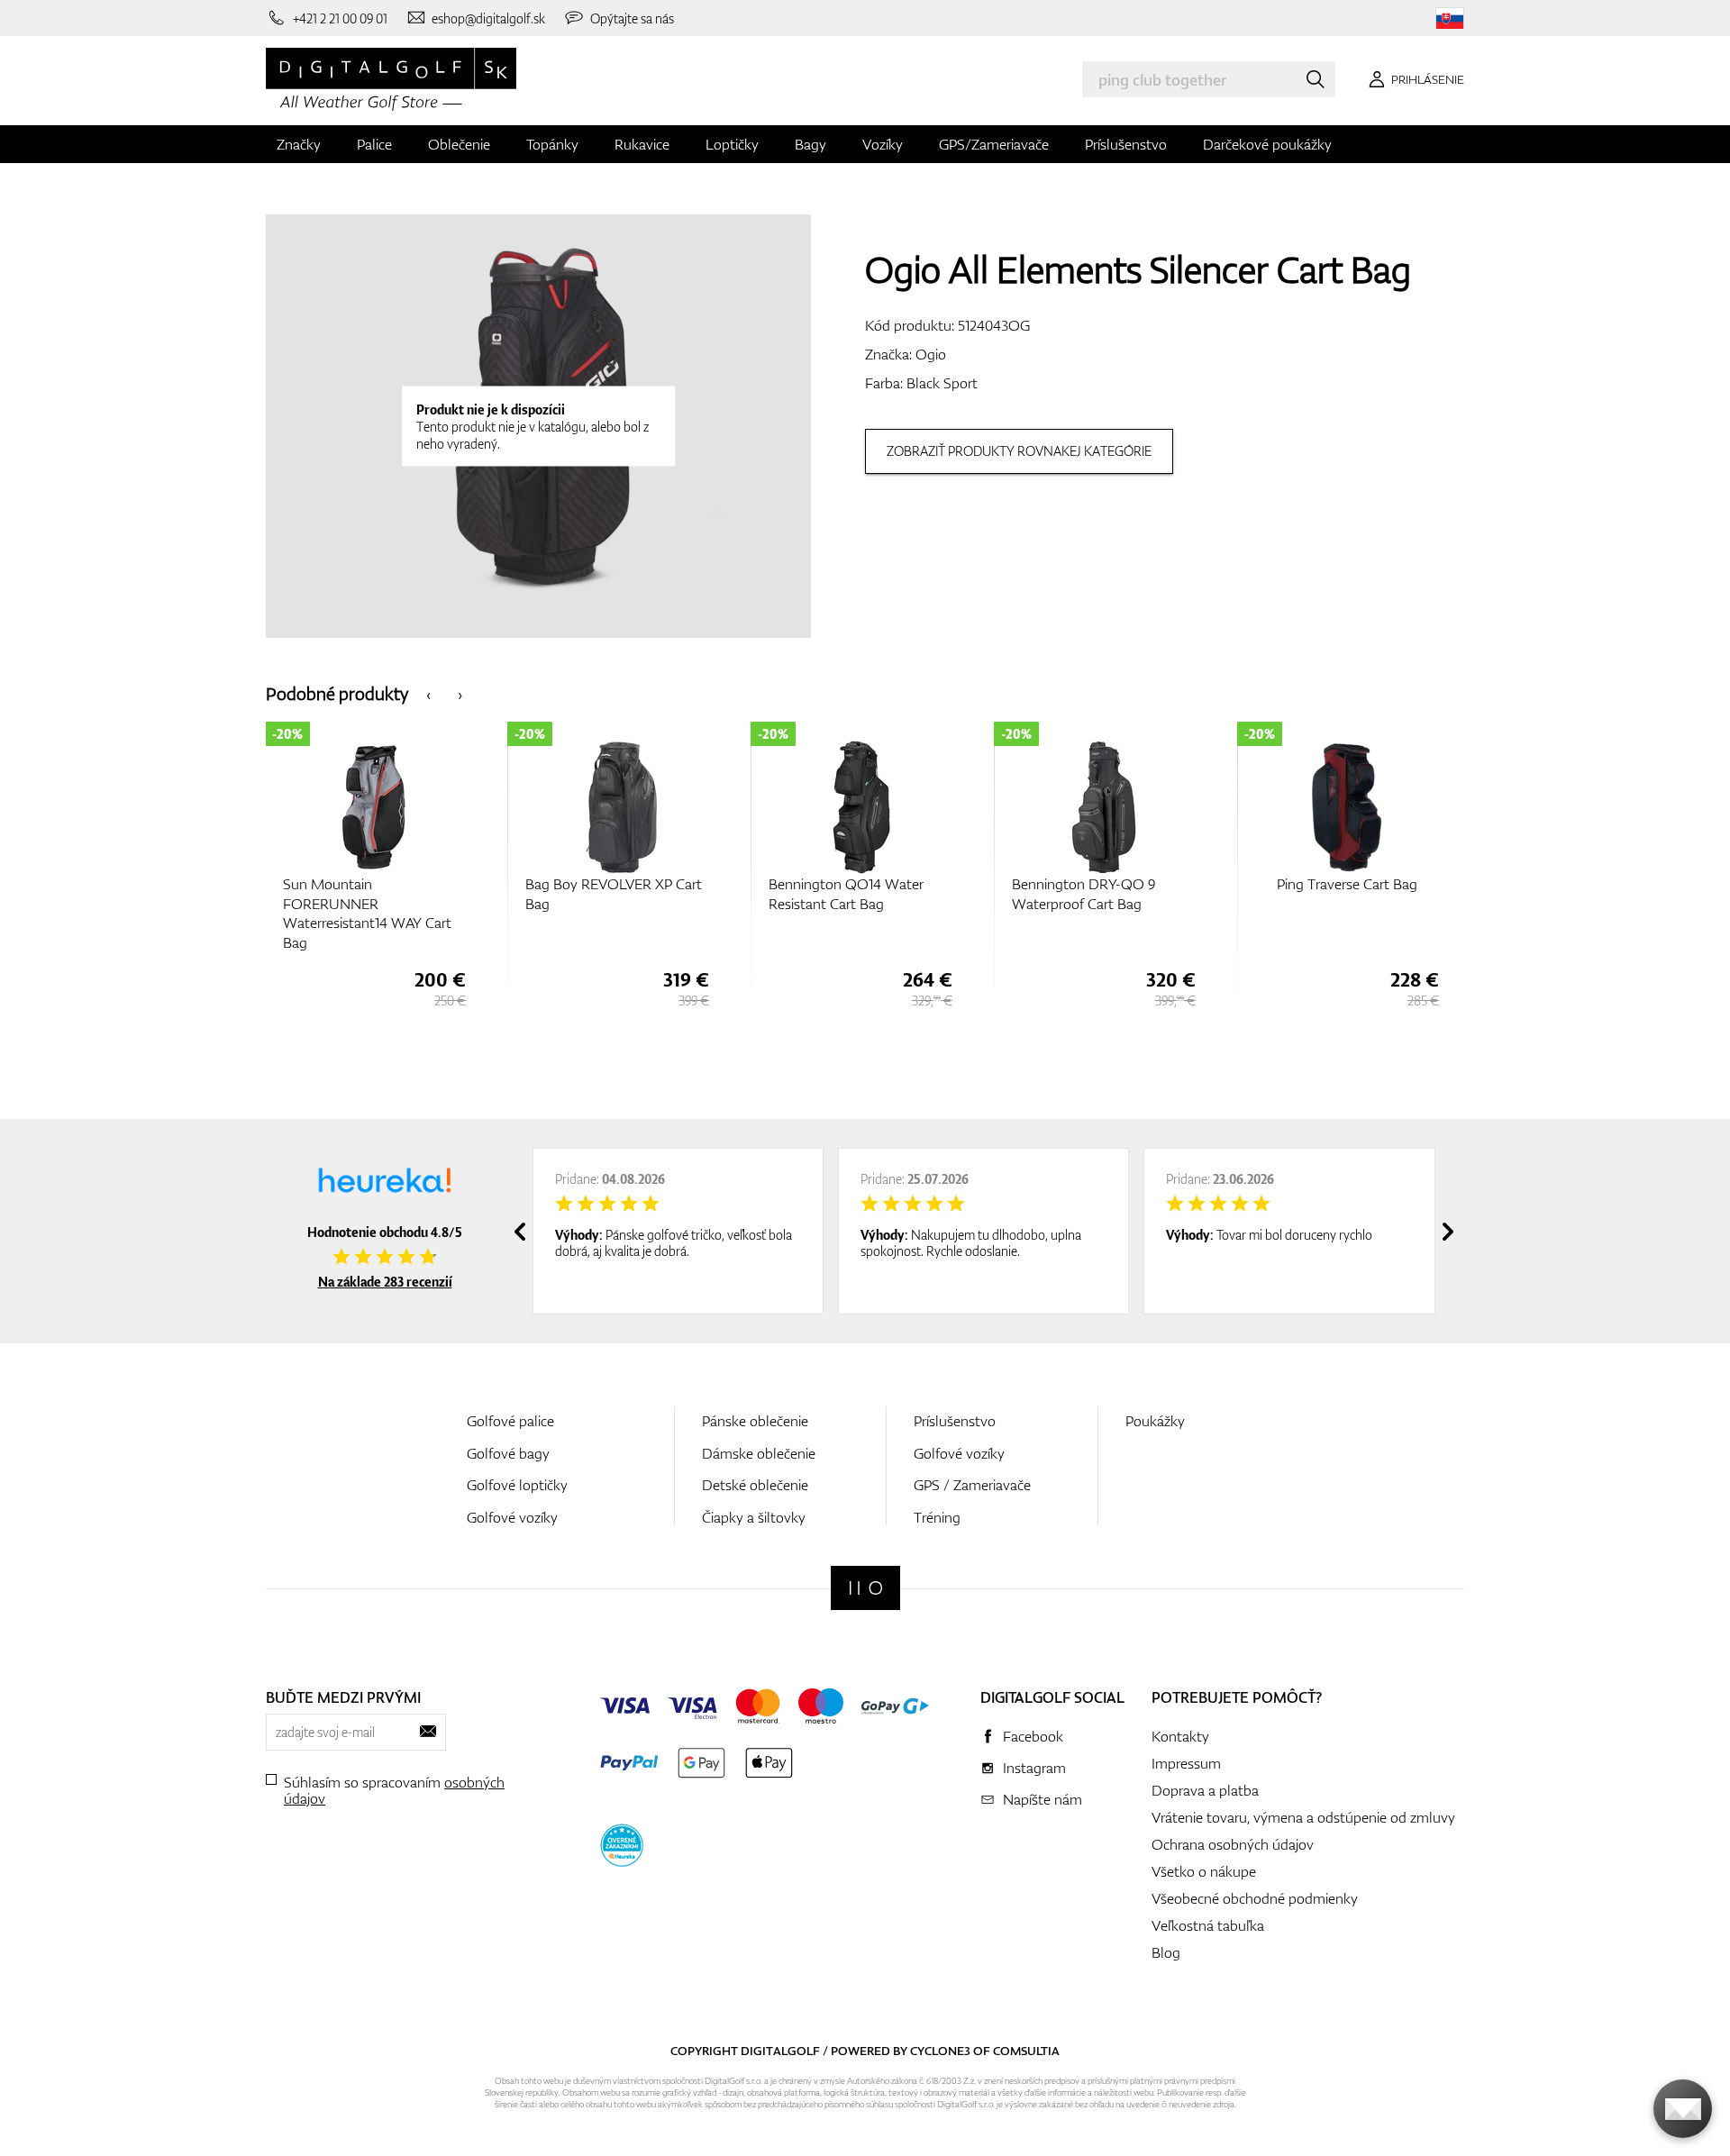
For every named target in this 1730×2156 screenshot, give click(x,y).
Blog (1166, 1952)
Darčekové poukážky (1267, 144)
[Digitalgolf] (865, 1588)
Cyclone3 (940, 2051)
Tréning (937, 1517)
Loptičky (732, 144)
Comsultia (1026, 2051)
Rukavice (642, 144)
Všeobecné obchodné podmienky (1255, 1898)
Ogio (931, 354)
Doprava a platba (1205, 1790)
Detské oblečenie (755, 1485)
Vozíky (883, 144)
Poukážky (1155, 1421)
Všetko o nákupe (1204, 1871)
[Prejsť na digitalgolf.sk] (1450, 18)
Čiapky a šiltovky (754, 1517)
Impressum (1186, 1763)
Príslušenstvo (1126, 144)
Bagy (810, 144)
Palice (374, 144)
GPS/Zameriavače (994, 144)
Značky (299, 144)
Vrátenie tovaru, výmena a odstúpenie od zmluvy (1303, 1817)
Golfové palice (510, 1421)
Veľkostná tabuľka (1208, 1925)
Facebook (1033, 1736)
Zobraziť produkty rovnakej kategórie (1019, 451)
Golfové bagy (508, 1453)
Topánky (552, 144)
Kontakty (1180, 1736)
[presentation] (428, 693)
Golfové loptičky (517, 1485)
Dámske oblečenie (759, 1453)
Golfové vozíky (512, 1517)
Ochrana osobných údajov (1233, 1844)
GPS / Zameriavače (972, 1485)
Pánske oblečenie (755, 1421)
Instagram (1034, 1768)
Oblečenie (459, 144)
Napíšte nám (1043, 1799)
